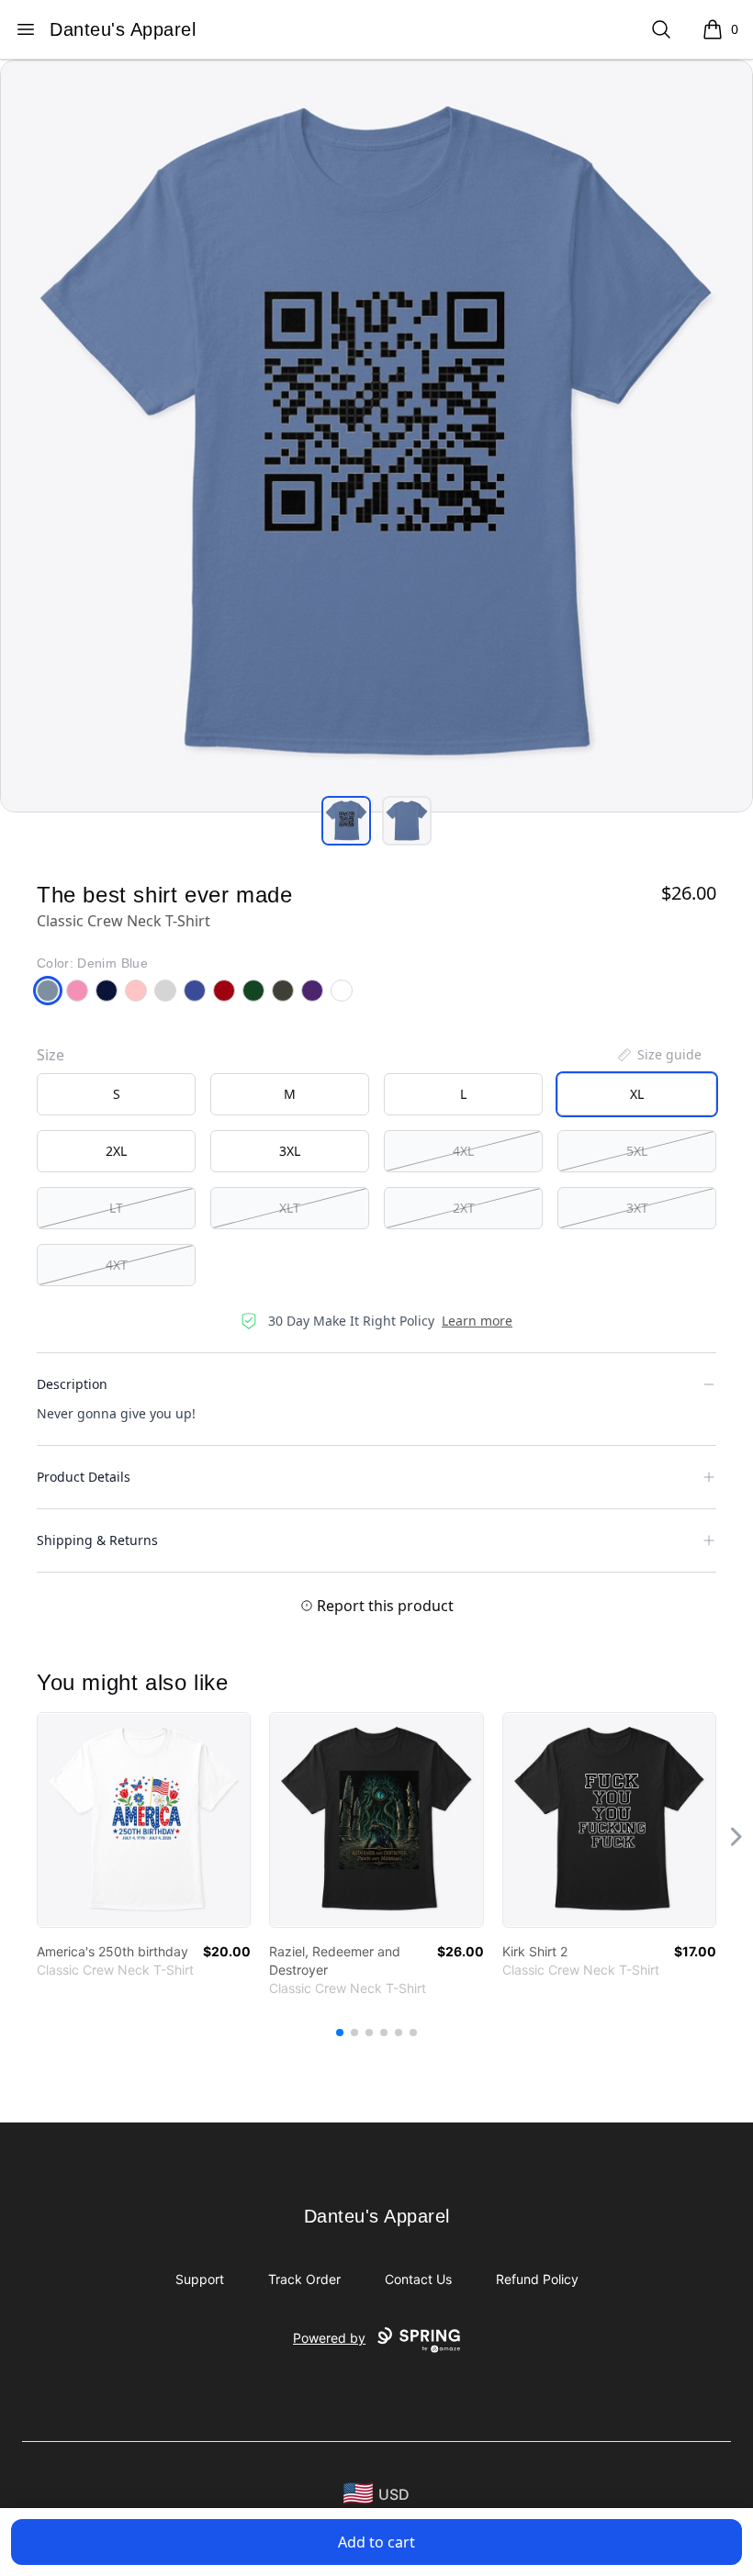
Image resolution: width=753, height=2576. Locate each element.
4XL (463, 1151)
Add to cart (376, 2542)
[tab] (346, 821)
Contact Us (418, 2279)
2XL (116, 1151)
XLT (290, 1208)
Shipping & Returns (97, 1540)
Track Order (304, 2279)
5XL (637, 1151)
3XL (290, 1151)
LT (116, 1208)
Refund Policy (537, 2279)
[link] (144, 1820)
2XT (464, 1208)
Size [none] (51, 1055)
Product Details (84, 1477)
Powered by (329, 2338)
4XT (117, 1265)
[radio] (116, 1094)
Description (72, 1384)
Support (200, 2279)
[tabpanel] (376, 436)
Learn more (477, 1321)
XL (637, 1094)
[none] (658, 1055)
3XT (637, 1208)
